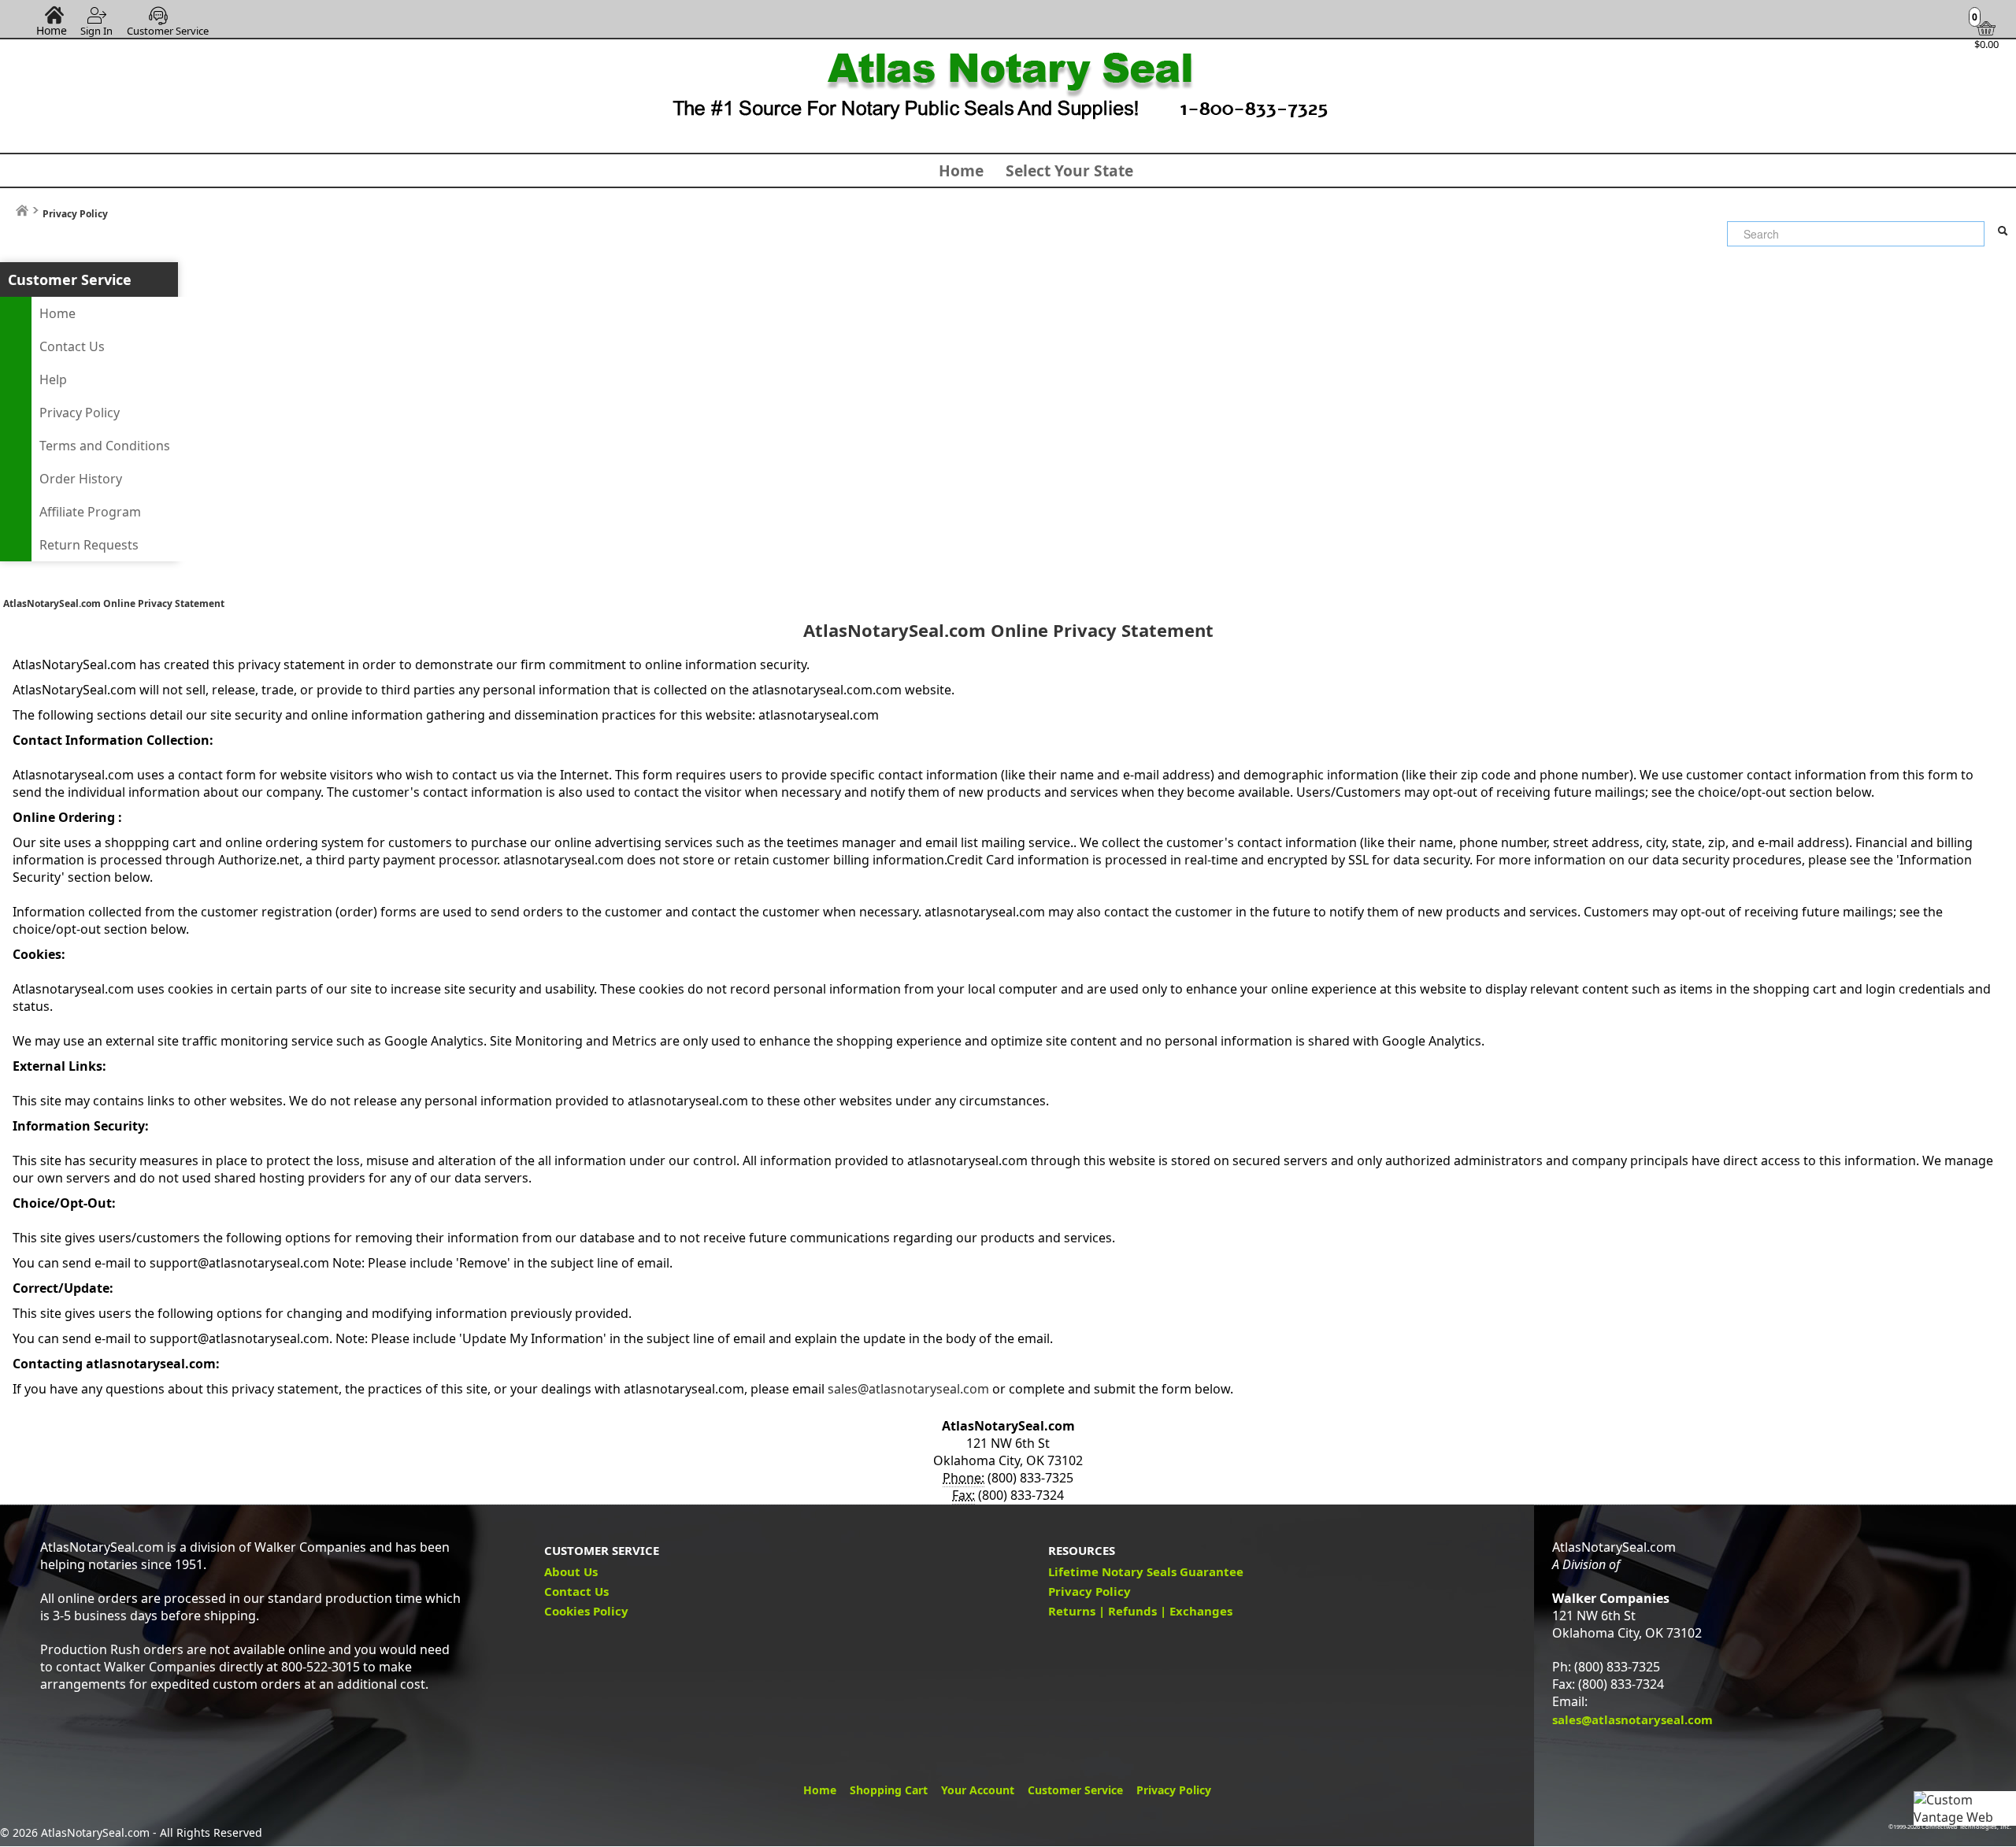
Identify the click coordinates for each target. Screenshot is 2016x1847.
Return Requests (89, 545)
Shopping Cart (889, 1790)
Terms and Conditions (105, 446)
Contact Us (72, 346)
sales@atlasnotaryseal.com (908, 1389)
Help (53, 379)
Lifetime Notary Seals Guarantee (1146, 1571)
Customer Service (168, 31)
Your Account (978, 1790)
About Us (571, 1571)
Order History (81, 479)
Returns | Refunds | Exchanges (1140, 1611)
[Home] (22, 211)
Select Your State (1069, 170)
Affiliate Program (90, 512)
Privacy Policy (80, 413)
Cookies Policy (586, 1611)
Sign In (96, 31)
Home (52, 30)
